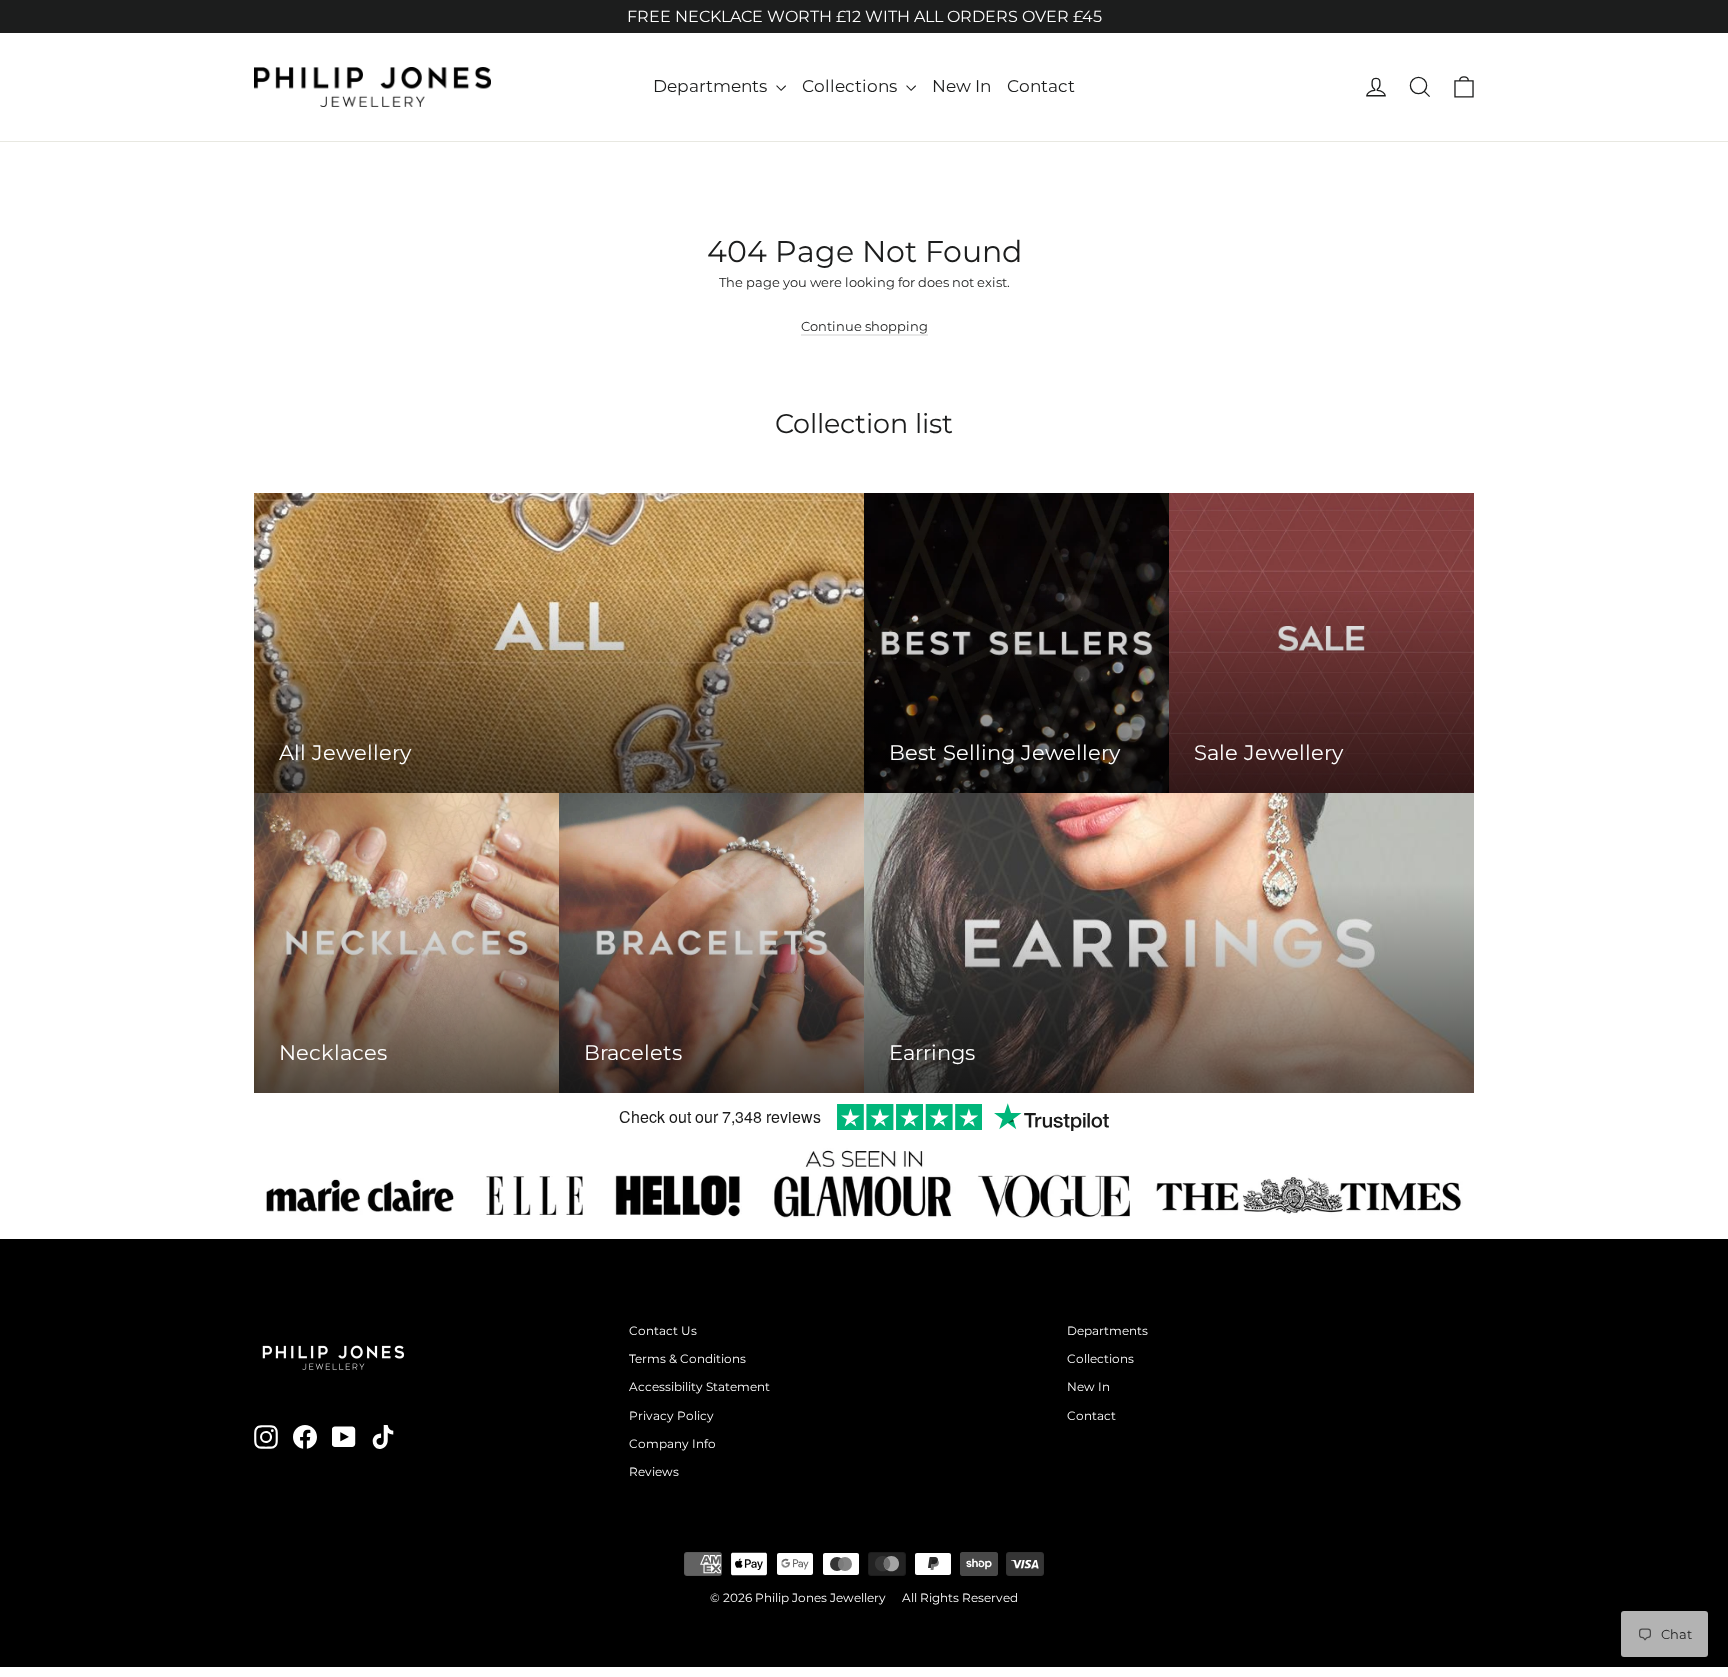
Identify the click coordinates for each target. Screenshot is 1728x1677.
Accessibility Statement (699, 1386)
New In (961, 86)
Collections (851, 86)
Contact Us (663, 1330)
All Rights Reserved (960, 1597)
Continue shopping (864, 326)
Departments (712, 86)
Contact (1041, 86)
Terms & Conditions (687, 1358)
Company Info (672, 1443)
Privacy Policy (671, 1415)
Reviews (654, 1471)
